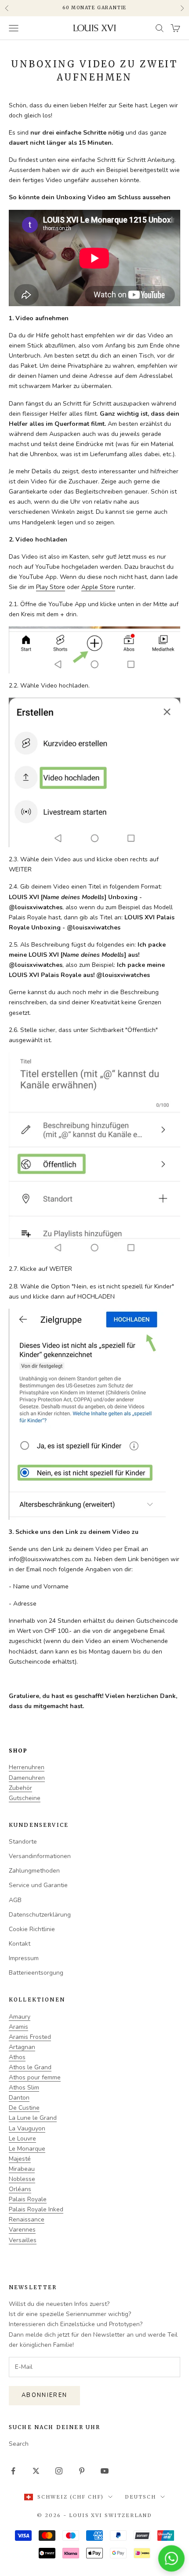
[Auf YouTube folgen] (105, 2471)
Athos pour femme (35, 2077)
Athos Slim (24, 2088)
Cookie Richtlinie (32, 1929)
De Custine (24, 2108)
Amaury (20, 2017)
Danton (19, 2098)
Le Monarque (27, 2149)
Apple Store (98, 587)
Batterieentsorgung (36, 1973)
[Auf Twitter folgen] (36, 2471)
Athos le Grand (30, 2067)
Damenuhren (27, 1778)
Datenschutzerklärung (40, 1915)
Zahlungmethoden (34, 1871)
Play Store (51, 587)
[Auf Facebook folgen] (13, 2471)
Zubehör (20, 1788)
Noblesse (22, 2179)
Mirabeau (22, 2169)
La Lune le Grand (33, 2118)
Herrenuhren (27, 1767)
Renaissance (27, 2219)
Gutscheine (25, 1798)
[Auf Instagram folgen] (59, 2471)
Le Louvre (22, 2139)
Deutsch (140, 2497)
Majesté (20, 2159)
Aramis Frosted (30, 2037)
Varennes (22, 2230)
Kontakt (20, 1944)
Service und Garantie (38, 1885)
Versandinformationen (40, 1856)
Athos (17, 2057)
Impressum (24, 1958)
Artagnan (22, 2047)
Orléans (20, 2189)
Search (19, 2444)
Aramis (18, 2027)
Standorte (23, 1842)
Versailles (23, 2240)
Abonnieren (44, 2395)
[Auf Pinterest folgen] (82, 2471)
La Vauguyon (27, 2128)
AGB (15, 1900)
